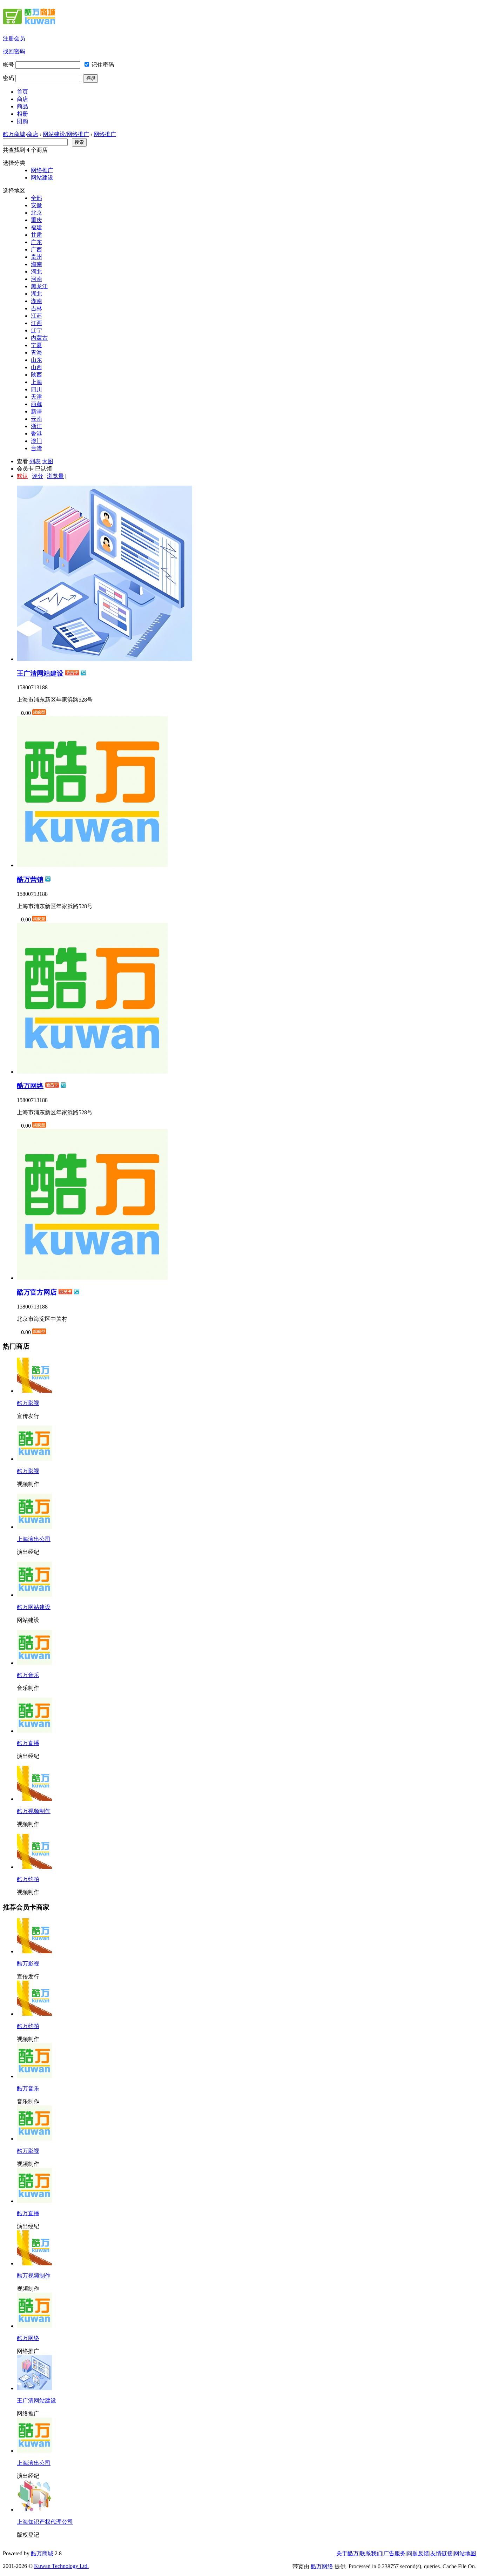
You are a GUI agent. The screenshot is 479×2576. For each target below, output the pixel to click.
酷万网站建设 (34, 1607)
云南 (36, 419)
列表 (35, 461)
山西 (36, 367)
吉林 (36, 308)
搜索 (79, 142)
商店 (22, 99)
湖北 (36, 294)
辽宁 (36, 330)
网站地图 (465, 2553)
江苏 (36, 316)
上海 (36, 382)
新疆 (36, 411)
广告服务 (394, 2553)
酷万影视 (28, 1403)
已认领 (43, 469)
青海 (36, 353)
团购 (22, 121)
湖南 (36, 301)
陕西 (36, 375)
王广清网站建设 (40, 673)
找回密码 (14, 51)
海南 (36, 264)
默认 (22, 476)
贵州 (36, 257)
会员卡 (25, 469)
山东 (36, 360)
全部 (36, 198)
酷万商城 (14, 134)
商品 (22, 106)
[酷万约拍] (34, 2014)
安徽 (36, 205)
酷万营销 (30, 880)
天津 (36, 397)
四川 (36, 389)
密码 (8, 78)
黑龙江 (39, 286)
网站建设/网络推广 (66, 134)
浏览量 (55, 476)
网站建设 (42, 178)
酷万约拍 (28, 1879)
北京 (36, 213)
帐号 (8, 65)
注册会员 (14, 38)
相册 (22, 114)
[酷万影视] (34, 1951)
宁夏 (36, 345)
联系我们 (371, 2553)
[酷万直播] (34, 2201)
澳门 (36, 441)
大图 (48, 461)
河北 (36, 272)
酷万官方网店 (37, 1292)
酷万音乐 (28, 1675)
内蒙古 (39, 338)
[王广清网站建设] (34, 2388)
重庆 (36, 220)
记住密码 (103, 65)
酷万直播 (28, 1743)
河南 (36, 279)
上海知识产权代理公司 (45, 2522)
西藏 (36, 404)
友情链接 (441, 2553)
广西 (36, 249)
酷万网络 (30, 1086)
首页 (22, 92)
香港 (36, 434)
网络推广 (105, 134)
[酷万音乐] (34, 2076)
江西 (36, 323)
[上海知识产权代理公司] (34, 2510)
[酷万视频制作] (34, 2263)
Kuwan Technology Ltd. (61, 2566)
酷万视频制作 (34, 1811)
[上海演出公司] (34, 2451)
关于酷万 (348, 2553)
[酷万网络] (34, 2326)
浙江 (36, 426)
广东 (36, 242)
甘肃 (36, 235)
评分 (38, 476)
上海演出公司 (34, 1539)
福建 (36, 227)
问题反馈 (418, 2553)
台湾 (36, 448)
